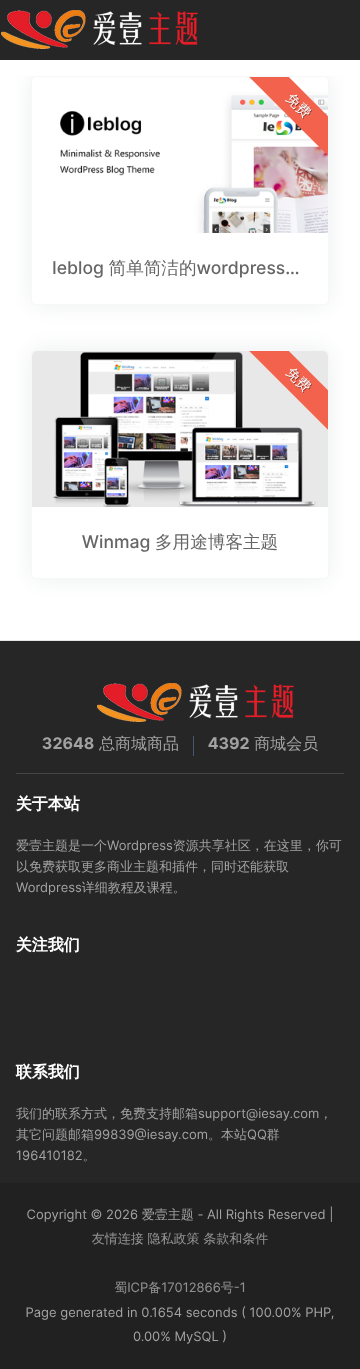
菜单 (337, 30)
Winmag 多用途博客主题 (180, 542)
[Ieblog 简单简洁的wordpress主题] (180, 155)
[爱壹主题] (100, 30)
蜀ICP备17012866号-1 (180, 1288)
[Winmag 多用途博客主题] (180, 429)
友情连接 (118, 1239)
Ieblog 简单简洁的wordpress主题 (180, 268)
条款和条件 (235, 1239)
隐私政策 (174, 1239)
